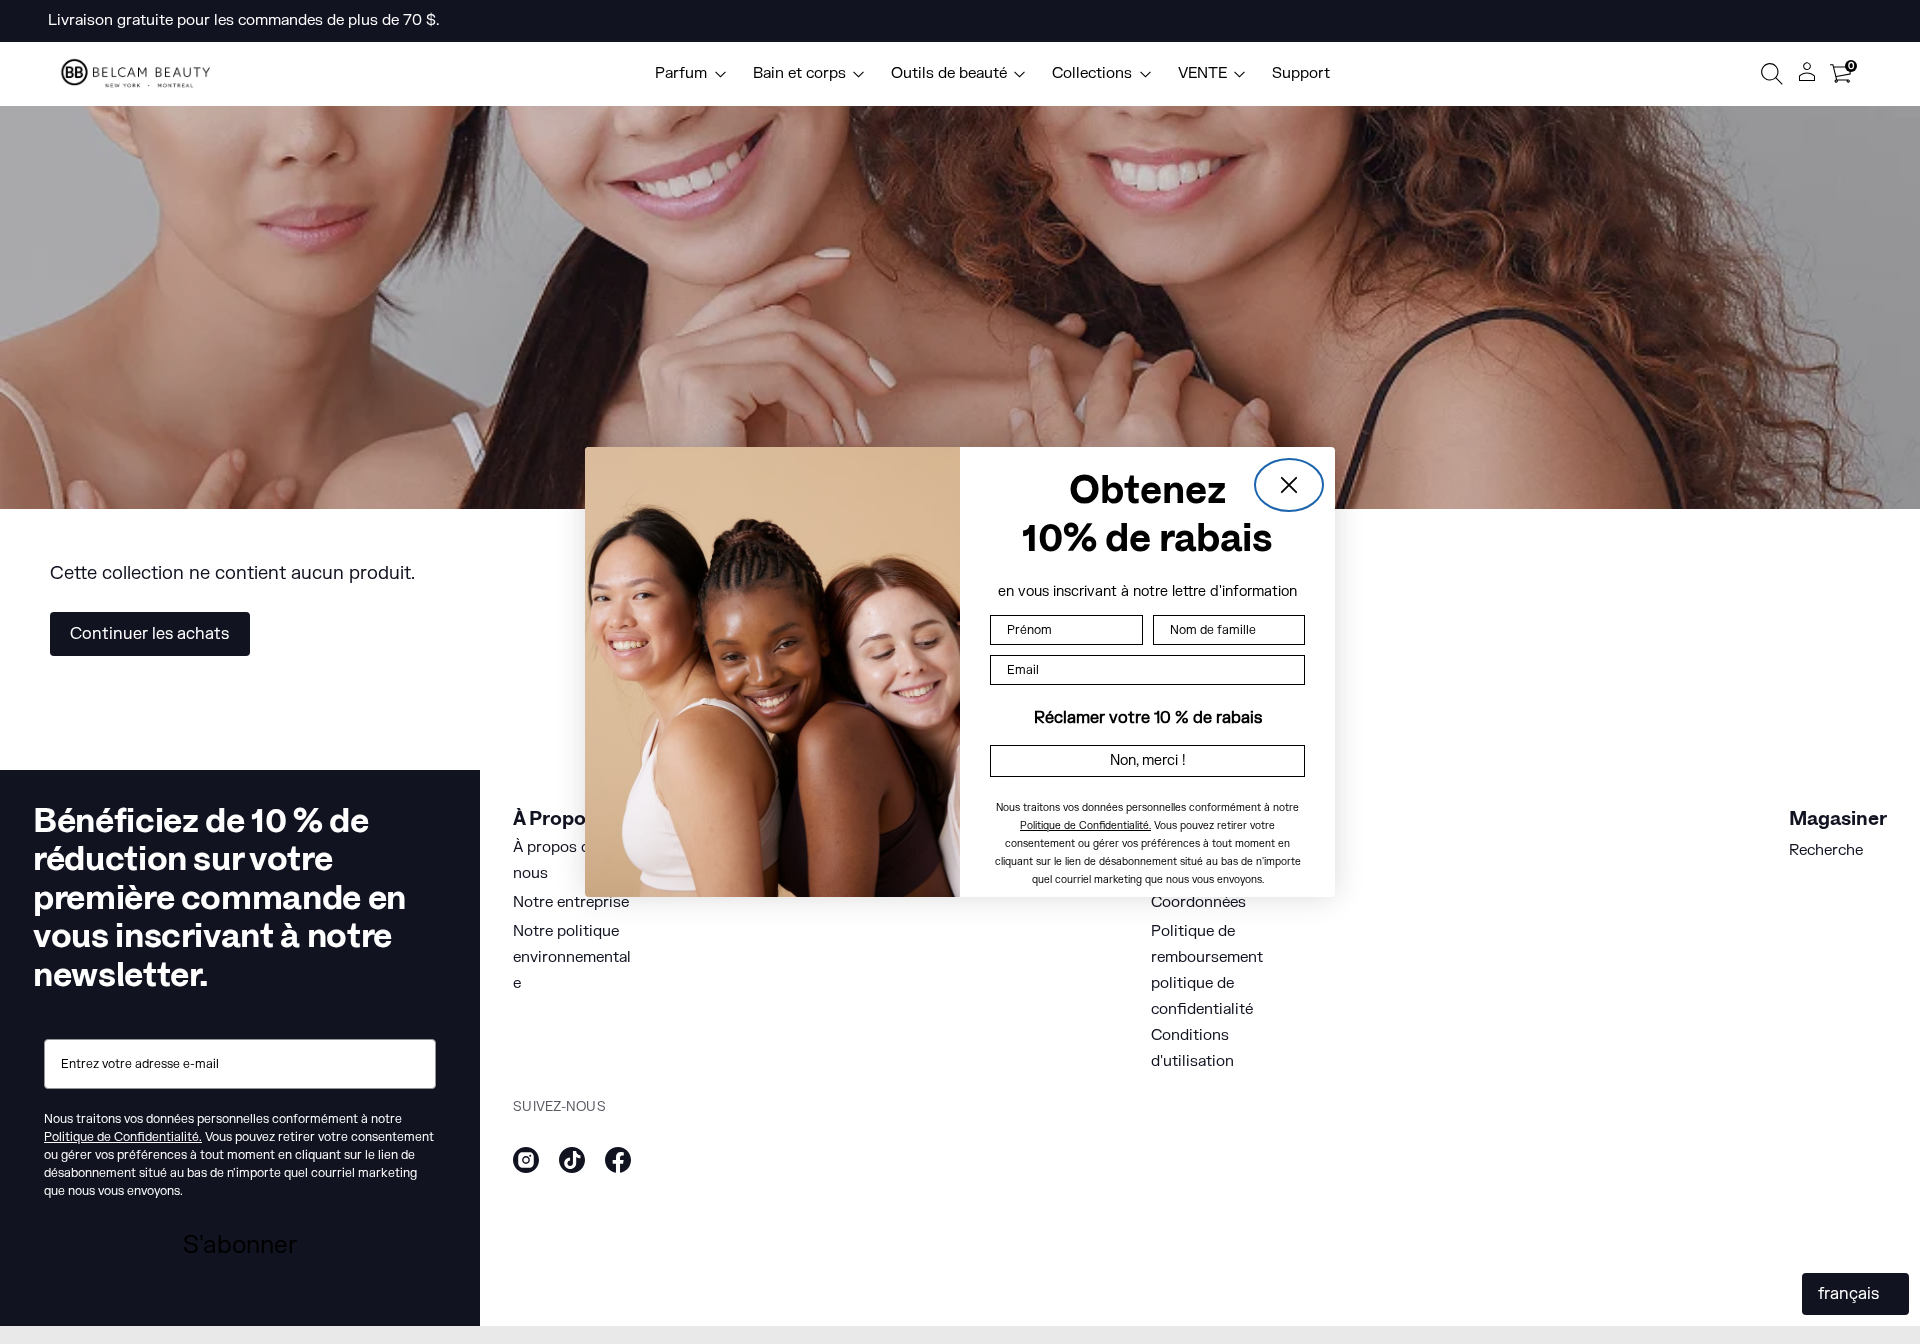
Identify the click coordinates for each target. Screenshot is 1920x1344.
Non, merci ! (1148, 760)
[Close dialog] (1289, 485)
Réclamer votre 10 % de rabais (1148, 718)
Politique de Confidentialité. (1085, 825)
